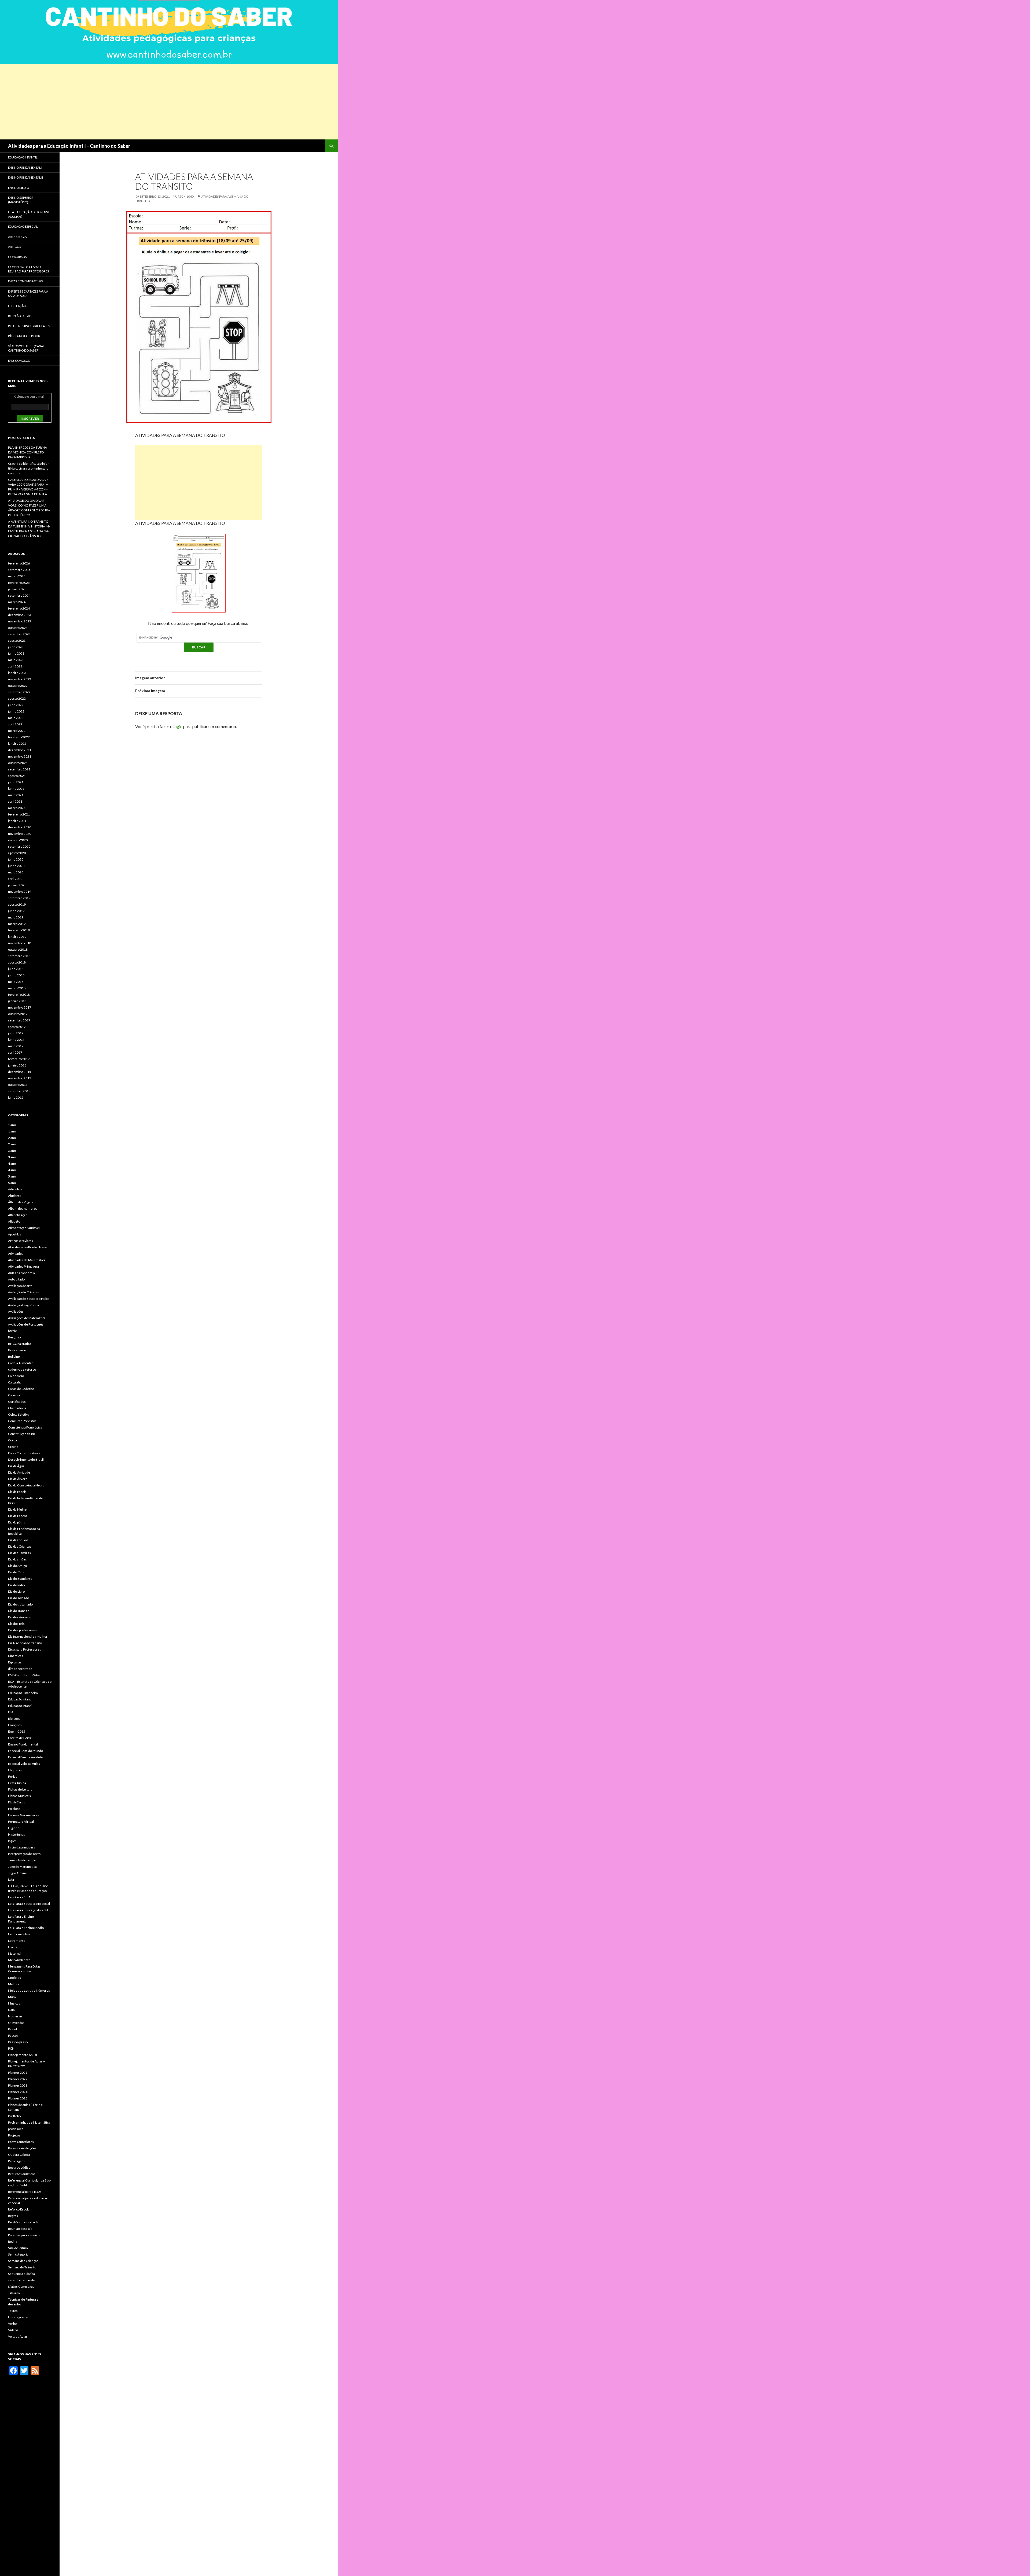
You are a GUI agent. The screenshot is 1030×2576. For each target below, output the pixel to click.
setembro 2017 (19, 1020)
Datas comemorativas (25, 281)
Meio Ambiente (19, 1960)
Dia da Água (16, 1466)
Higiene (14, 1828)
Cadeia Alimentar (21, 1363)
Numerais (15, 2016)
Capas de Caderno (21, 1389)
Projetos (14, 2135)
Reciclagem (16, 2161)
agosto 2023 (17, 641)
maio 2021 (16, 795)
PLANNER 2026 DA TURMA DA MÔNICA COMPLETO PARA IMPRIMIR (27, 452)
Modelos (14, 1978)
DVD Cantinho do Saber (25, 1675)
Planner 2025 (18, 2098)
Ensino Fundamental (23, 1744)
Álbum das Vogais (21, 1202)
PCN (11, 2048)
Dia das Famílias (19, 1553)
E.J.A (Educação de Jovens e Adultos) (29, 214)
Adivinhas (15, 1189)
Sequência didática (21, 2274)
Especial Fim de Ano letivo (27, 1757)
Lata (11, 1879)
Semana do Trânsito (22, 2267)
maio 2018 (16, 982)
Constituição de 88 (21, 1434)
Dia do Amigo (17, 1566)
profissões (16, 2129)
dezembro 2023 (20, 615)
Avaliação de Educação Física (29, 1299)
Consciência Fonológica (25, 1427)
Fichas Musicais (19, 1796)
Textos (13, 2311)
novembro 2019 (20, 892)
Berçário (14, 1337)
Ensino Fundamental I (25, 167)
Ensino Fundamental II (25, 177)
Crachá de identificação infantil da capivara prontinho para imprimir (29, 468)
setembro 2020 (19, 846)
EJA (11, 1712)
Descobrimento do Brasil (26, 1459)
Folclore (14, 1809)
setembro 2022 (19, 692)
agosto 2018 (17, 962)
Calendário (16, 1376)
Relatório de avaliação (24, 2222)
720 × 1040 (186, 196)
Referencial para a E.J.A (25, 2192)
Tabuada (14, 2293)
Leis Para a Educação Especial (29, 1904)
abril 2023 (15, 666)
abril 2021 (15, 801)
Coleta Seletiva (19, 1414)
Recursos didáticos (22, 2174)
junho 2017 (16, 1040)
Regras (13, 2216)
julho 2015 (16, 1097)
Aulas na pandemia (21, 1273)
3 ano (12, 1151)
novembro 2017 (20, 1007)
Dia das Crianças (20, 1546)
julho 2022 (16, 705)
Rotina (13, 2241)
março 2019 (17, 924)
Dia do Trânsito (19, 1611)
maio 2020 (16, 872)
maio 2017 (16, 1046)
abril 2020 (15, 879)
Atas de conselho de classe (27, 1247)
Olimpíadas (16, 2023)
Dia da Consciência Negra (26, 1485)
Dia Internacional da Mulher (28, 1636)
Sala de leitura (18, 2248)
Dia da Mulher (18, 1509)
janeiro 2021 (17, 821)
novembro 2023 (20, 621)
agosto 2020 (17, 853)
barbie (12, 1331)
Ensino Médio (19, 188)
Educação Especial (23, 226)
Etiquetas (15, 1770)
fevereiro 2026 (19, 563)
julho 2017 (16, 1033)
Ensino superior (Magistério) (21, 200)
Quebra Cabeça (19, 2155)
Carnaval (14, 1395)
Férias (13, 1776)
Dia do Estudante (20, 1579)
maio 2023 (16, 660)
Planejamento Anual (23, 2055)
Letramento (17, 1941)
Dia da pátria (17, 1522)
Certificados (17, 1402)
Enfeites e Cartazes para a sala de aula (28, 294)
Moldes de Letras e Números (29, 1990)
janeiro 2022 (17, 743)
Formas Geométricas (23, 1815)
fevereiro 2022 (19, 737)
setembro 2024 (19, 595)
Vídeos (13, 2330)
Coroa (12, 1440)
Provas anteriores (21, 2142)
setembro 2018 (19, 956)
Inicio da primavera (22, 1847)
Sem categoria (18, 2254)
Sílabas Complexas (21, 2287)
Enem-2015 (17, 1731)
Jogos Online (17, 1873)
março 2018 (17, 988)
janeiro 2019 (17, 937)
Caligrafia (15, 1382)
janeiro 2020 (17, 885)
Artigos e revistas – (22, 1241)
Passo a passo (18, 2042)
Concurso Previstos (22, 1421)
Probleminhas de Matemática (29, 2122)
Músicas (14, 2003)
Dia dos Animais (19, 1617)
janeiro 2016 (17, 1065)
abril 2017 (15, 1052)
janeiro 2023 (17, 673)
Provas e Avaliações (22, 2148)
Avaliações (16, 1311)
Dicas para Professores (25, 1649)
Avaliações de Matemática (27, 1318)
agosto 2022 (17, 698)
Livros (12, 1947)
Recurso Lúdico (19, 2167)
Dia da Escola (17, 1492)
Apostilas (15, 1234)
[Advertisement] (161, 102)
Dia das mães (17, 1559)
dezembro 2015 (20, 1072)
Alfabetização (18, 1215)
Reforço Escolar (19, 2209)
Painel (12, 2029)
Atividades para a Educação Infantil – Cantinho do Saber (69, 146)
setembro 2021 (19, 769)
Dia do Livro (16, 1591)
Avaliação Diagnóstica (23, 1305)
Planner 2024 (18, 2092)
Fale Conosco (19, 361)
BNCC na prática (20, 1344)
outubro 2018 (18, 949)
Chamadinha (17, 1408)
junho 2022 (16, 711)
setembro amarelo (21, 2280)
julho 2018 (16, 969)
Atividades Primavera (23, 1266)
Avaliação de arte (20, 1286)
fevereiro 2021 (19, 814)
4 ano (12, 1163)
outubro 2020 (18, 840)
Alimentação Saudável (24, 1228)
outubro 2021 (18, 763)
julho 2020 (16, 859)
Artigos (14, 247)
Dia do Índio (16, 1585)
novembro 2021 (20, 756)
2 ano (12, 1138)
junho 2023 (16, 653)
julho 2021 (16, 782)
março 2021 (17, 808)
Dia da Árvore (18, 1479)
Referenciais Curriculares (29, 326)
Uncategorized (19, 2317)
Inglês (12, 1841)
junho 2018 (16, 975)
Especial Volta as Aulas (24, 1764)
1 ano (12, 1125)
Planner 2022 (18, 2079)
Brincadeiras (17, 1350)
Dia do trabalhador (21, 1604)
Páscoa (13, 2036)
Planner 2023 (18, 2085)
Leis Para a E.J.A (19, 1897)
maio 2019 (16, 917)
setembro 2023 (19, 634)
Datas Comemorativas (24, 1453)
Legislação (17, 306)
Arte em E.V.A (17, 237)
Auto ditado (16, 1279)
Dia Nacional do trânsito (25, 1643)
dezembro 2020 (20, 827)
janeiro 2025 (17, 589)
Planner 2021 (18, 2073)
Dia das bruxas (18, 1540)
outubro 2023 (18, 628)
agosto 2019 (17, 904)
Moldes (14, 1984)
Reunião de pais (20, 316)
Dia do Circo (17, 1572)
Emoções (15, 1725)
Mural (12, 1997)
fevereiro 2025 (19, 583)
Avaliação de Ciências (23, 1292)
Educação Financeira (23, 1693)
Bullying (14, 1357)
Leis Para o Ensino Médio (26, 1928)
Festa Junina (17, 1783)
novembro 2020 (20, 834)
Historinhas (16, 1834)
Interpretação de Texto (24, 1854)
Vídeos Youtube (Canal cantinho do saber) (26, 348)
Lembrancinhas (19, 1934)
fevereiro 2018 (19, 994)
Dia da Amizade (19, 1472)
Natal (12, 2010)
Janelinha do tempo (22, 1860)
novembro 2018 (20, 943)
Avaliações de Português (26, 1324)
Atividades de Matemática (27, 1260)
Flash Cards (16, 1802)
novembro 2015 (20, 1078)
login (178, 726)
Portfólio (14, 2116)
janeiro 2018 (17, 1001)
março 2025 (17, 576)
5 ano (12, 1176)
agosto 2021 (17, 776)
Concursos (17, 257)
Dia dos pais (16, 1624)
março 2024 (17, 602)
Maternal (15, 1953)
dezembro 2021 (20, 750)
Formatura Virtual (21, 1822)
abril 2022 (15, 724)
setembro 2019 (19, 898)
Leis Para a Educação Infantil (28, 1910)
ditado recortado (20, 1669)
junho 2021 (16, 789)
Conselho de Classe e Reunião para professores (28, 269)
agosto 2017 (17, 1027)
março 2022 (17, 731)
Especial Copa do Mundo (25, 1751)
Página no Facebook (24, 336)
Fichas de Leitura (20, 1789)
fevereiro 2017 (19, 1059)
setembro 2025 (19, 570)
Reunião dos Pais (20, 2229)
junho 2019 (16, 911)
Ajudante (15, 1196)
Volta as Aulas (18, 2336)
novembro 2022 (20, 679)
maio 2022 (16, 718)
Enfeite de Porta (20, 1738)
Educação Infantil (23, 157)
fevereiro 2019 (19, 930)
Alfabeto (14, 1221)
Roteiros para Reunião (24, 2235)
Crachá (13, 1447)
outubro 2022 (18, 686)
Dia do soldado (19, 1598)
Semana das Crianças (23, 2261)
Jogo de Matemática (22, 1867)
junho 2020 (16, 866)
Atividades (16, 1254)
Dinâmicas (16, 1656)
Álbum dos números (23, 1208)
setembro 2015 (19, 1091)
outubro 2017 (18, 1014)
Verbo (12, 2324)
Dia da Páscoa (18, 1516)
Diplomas (15, 1662)
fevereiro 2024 (19, 608)
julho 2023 (16, 647)
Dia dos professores (22, 1630)
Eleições (14, 1719)
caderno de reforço (22, 1369)
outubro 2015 (18, 1085)
